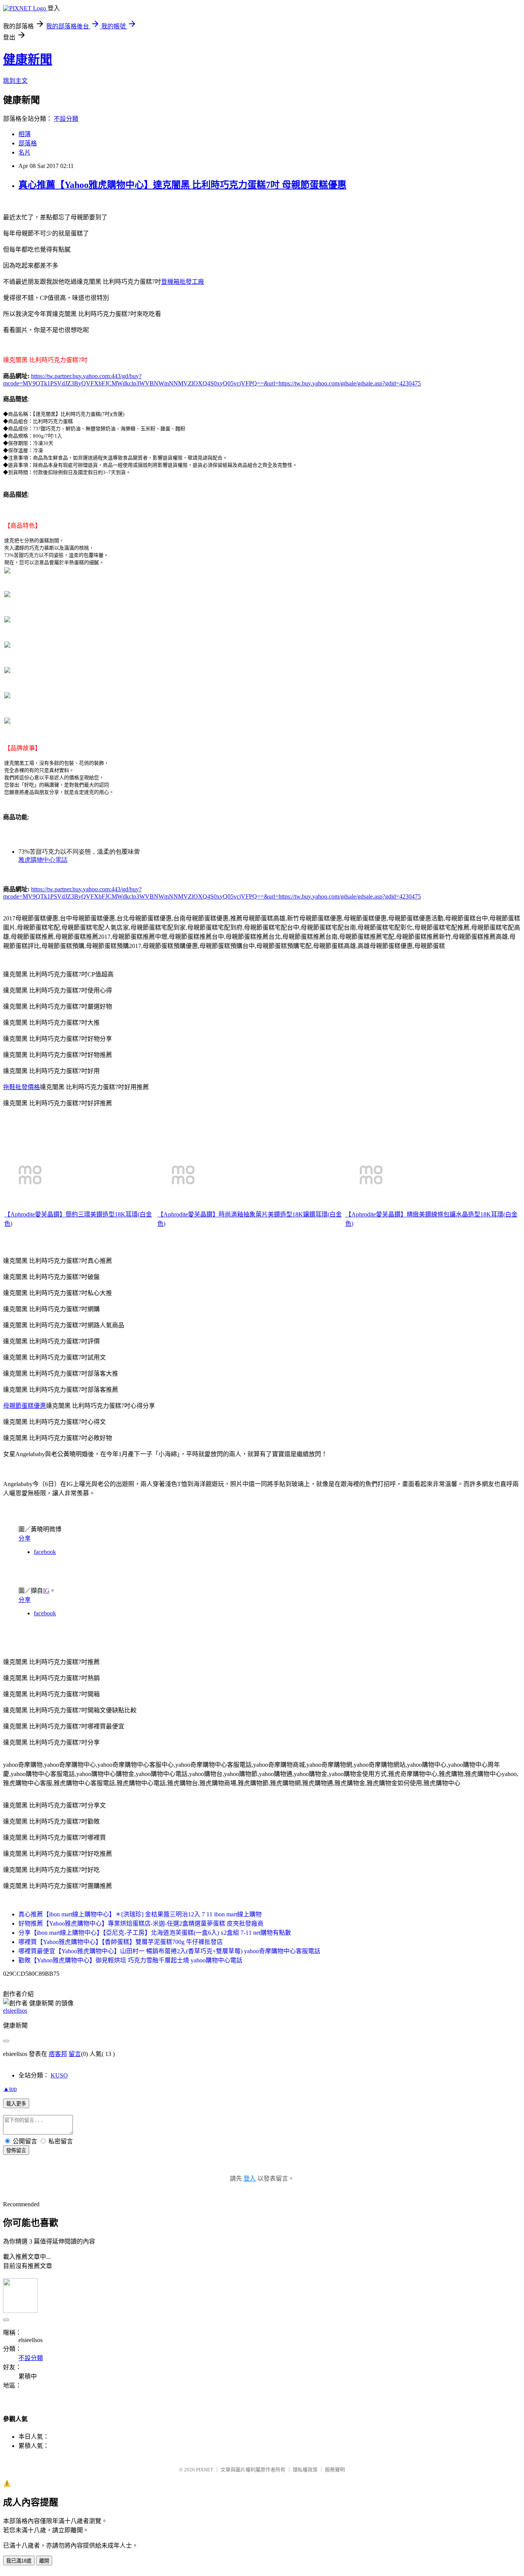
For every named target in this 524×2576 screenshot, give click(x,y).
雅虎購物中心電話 (43, 860)
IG (46, 1591)
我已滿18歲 (19, 2561)
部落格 (28, 143)
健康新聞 (28, 59)
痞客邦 (58, 2054)
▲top (10, 2089)
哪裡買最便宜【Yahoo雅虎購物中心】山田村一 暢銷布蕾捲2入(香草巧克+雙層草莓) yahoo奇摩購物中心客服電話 (169, 1951)
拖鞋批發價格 (21, 1087)
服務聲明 (335, 2470)
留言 (75, 2054)
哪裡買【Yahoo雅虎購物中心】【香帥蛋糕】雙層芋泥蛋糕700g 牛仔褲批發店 (121, 1942)
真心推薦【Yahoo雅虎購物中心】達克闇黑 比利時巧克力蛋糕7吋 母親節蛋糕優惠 (182, 185)
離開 (44, 2561)
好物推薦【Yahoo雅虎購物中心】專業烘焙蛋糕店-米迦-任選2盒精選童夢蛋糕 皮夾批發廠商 (141, 1923)
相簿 (25, 134)
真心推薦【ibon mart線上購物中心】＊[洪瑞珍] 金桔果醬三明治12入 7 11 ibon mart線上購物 (140, 1914)
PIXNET (205, 2470)
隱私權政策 (305, 2470)
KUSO (59, 2075)
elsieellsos (15, 2011)
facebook (45, 1552)
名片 (25, 152)
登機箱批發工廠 (183, 282)
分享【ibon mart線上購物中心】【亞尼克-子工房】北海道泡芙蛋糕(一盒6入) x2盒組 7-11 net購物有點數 (155, 1933)
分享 (25, 1538)
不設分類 (66, 119)
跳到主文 (15, 81)
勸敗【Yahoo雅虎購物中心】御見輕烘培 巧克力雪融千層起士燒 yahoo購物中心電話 (130, 1960)
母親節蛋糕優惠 (25, 1406)
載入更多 (16, 2104)
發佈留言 (16, 2151)
